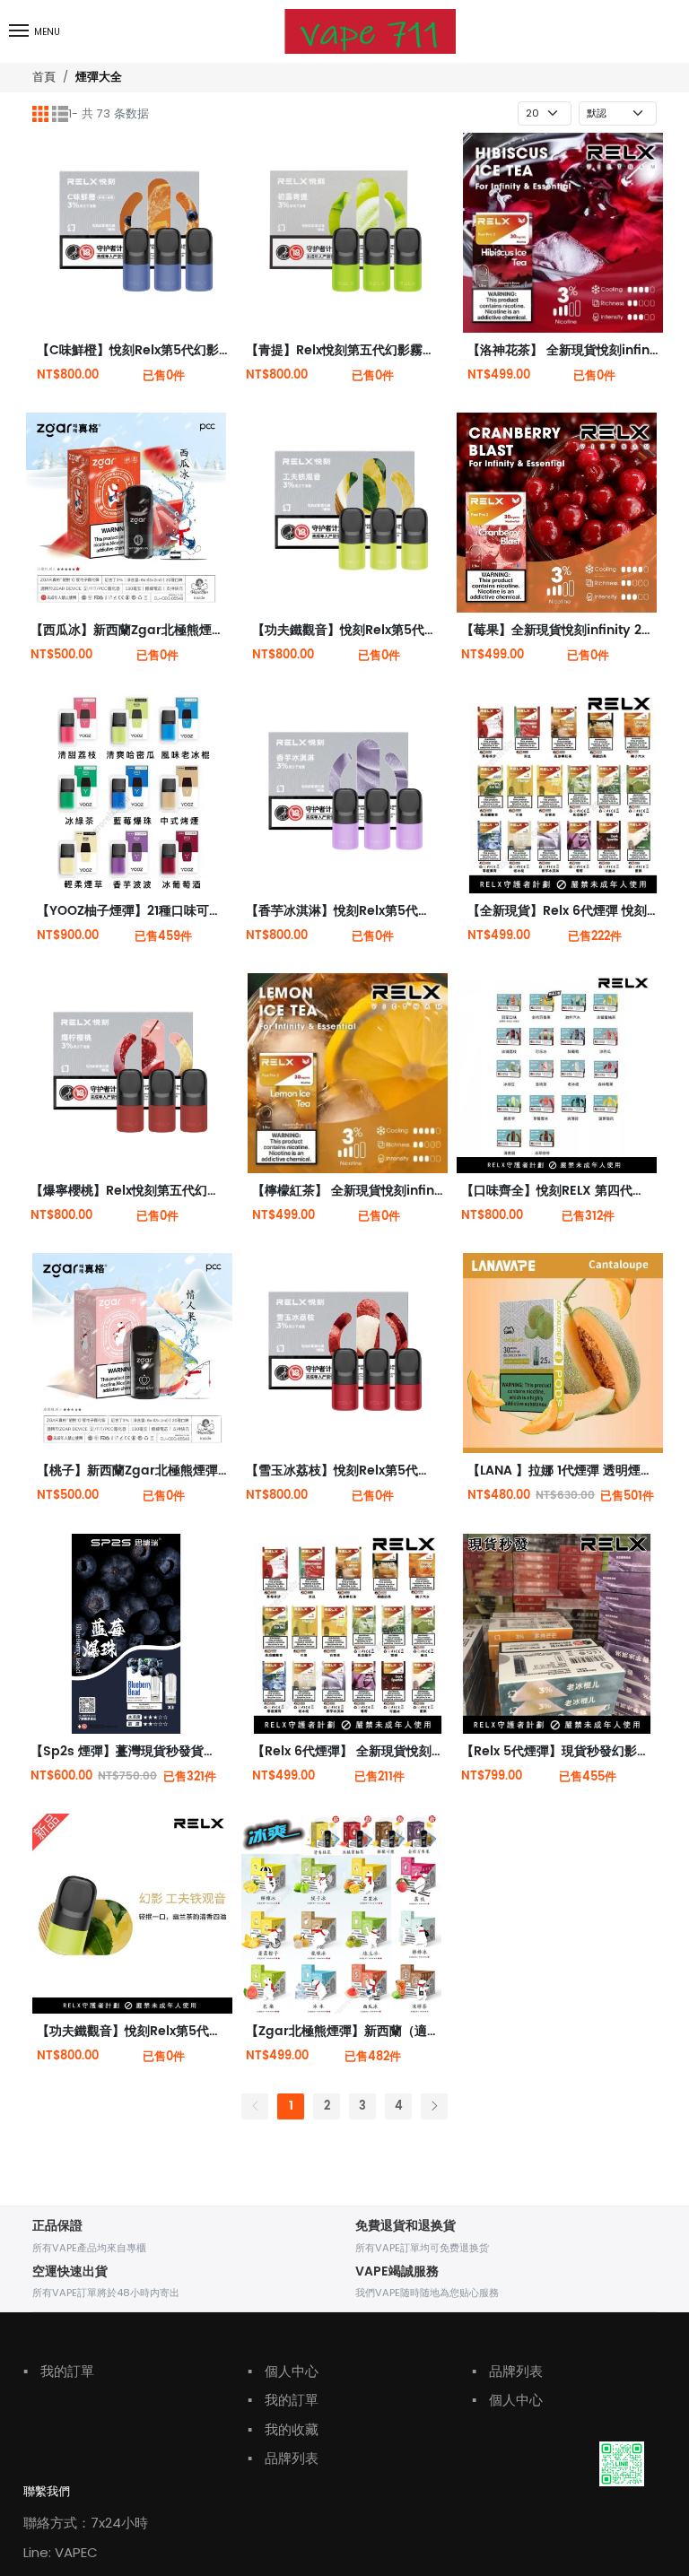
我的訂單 (59, 2371)
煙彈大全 (99, 78)
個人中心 (283, 2371)
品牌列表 (283, 2458)
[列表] (60, 114)
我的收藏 (283, 2429)
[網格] (40, 114)
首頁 (44, 77)
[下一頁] (434, 2106)
